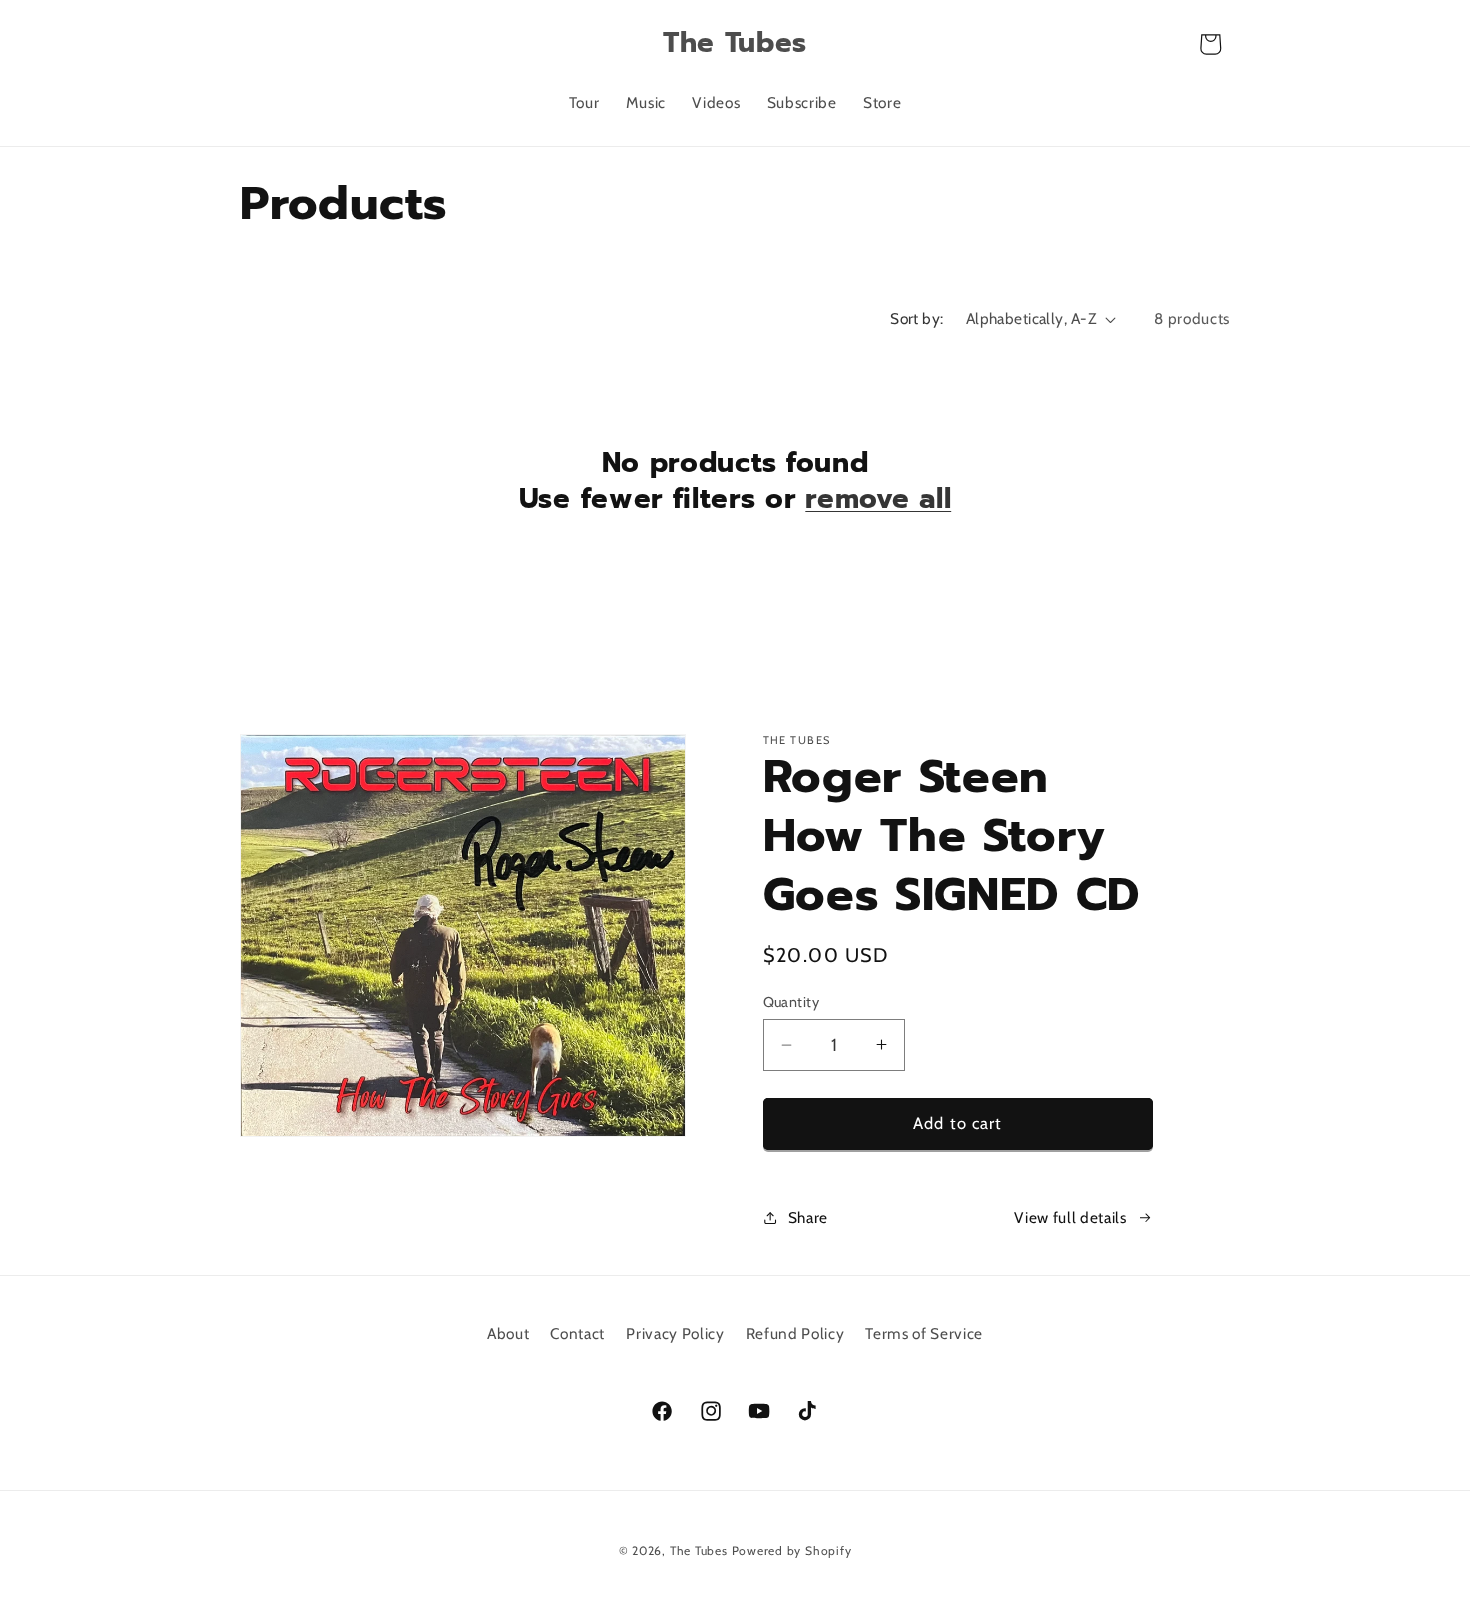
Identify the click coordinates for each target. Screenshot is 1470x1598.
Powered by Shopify (792, 1550)
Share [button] (808, 1217)
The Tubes (699, 1550)
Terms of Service (924, 1333)
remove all (878, 500)
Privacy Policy (675, 1333)
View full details (1070, 1217)
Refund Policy (795, 1333)
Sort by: (917, 318)
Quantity (791, 1002)
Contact (577, 1333)
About (508, 1333)
